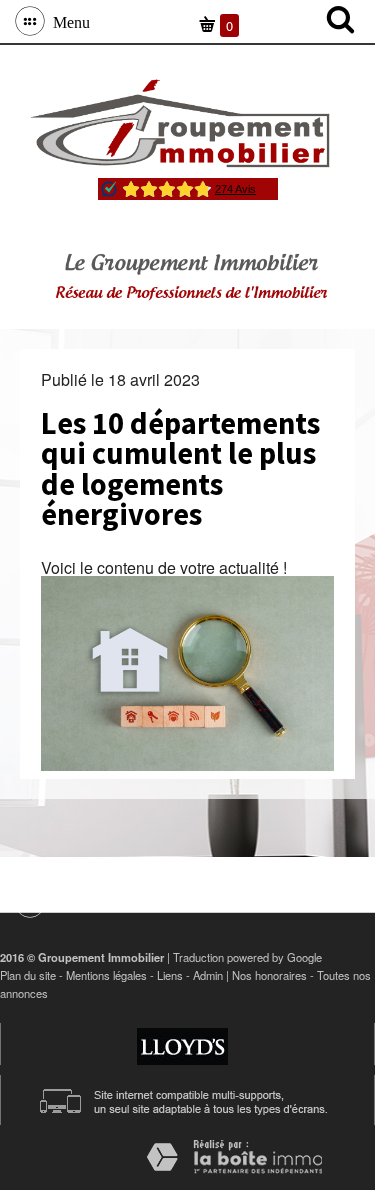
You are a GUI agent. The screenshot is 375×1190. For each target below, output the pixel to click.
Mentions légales (106, 975)
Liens (170, 975)
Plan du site (28, 975)
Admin (208, 975)
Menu (67, 21)
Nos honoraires (269, 975)
